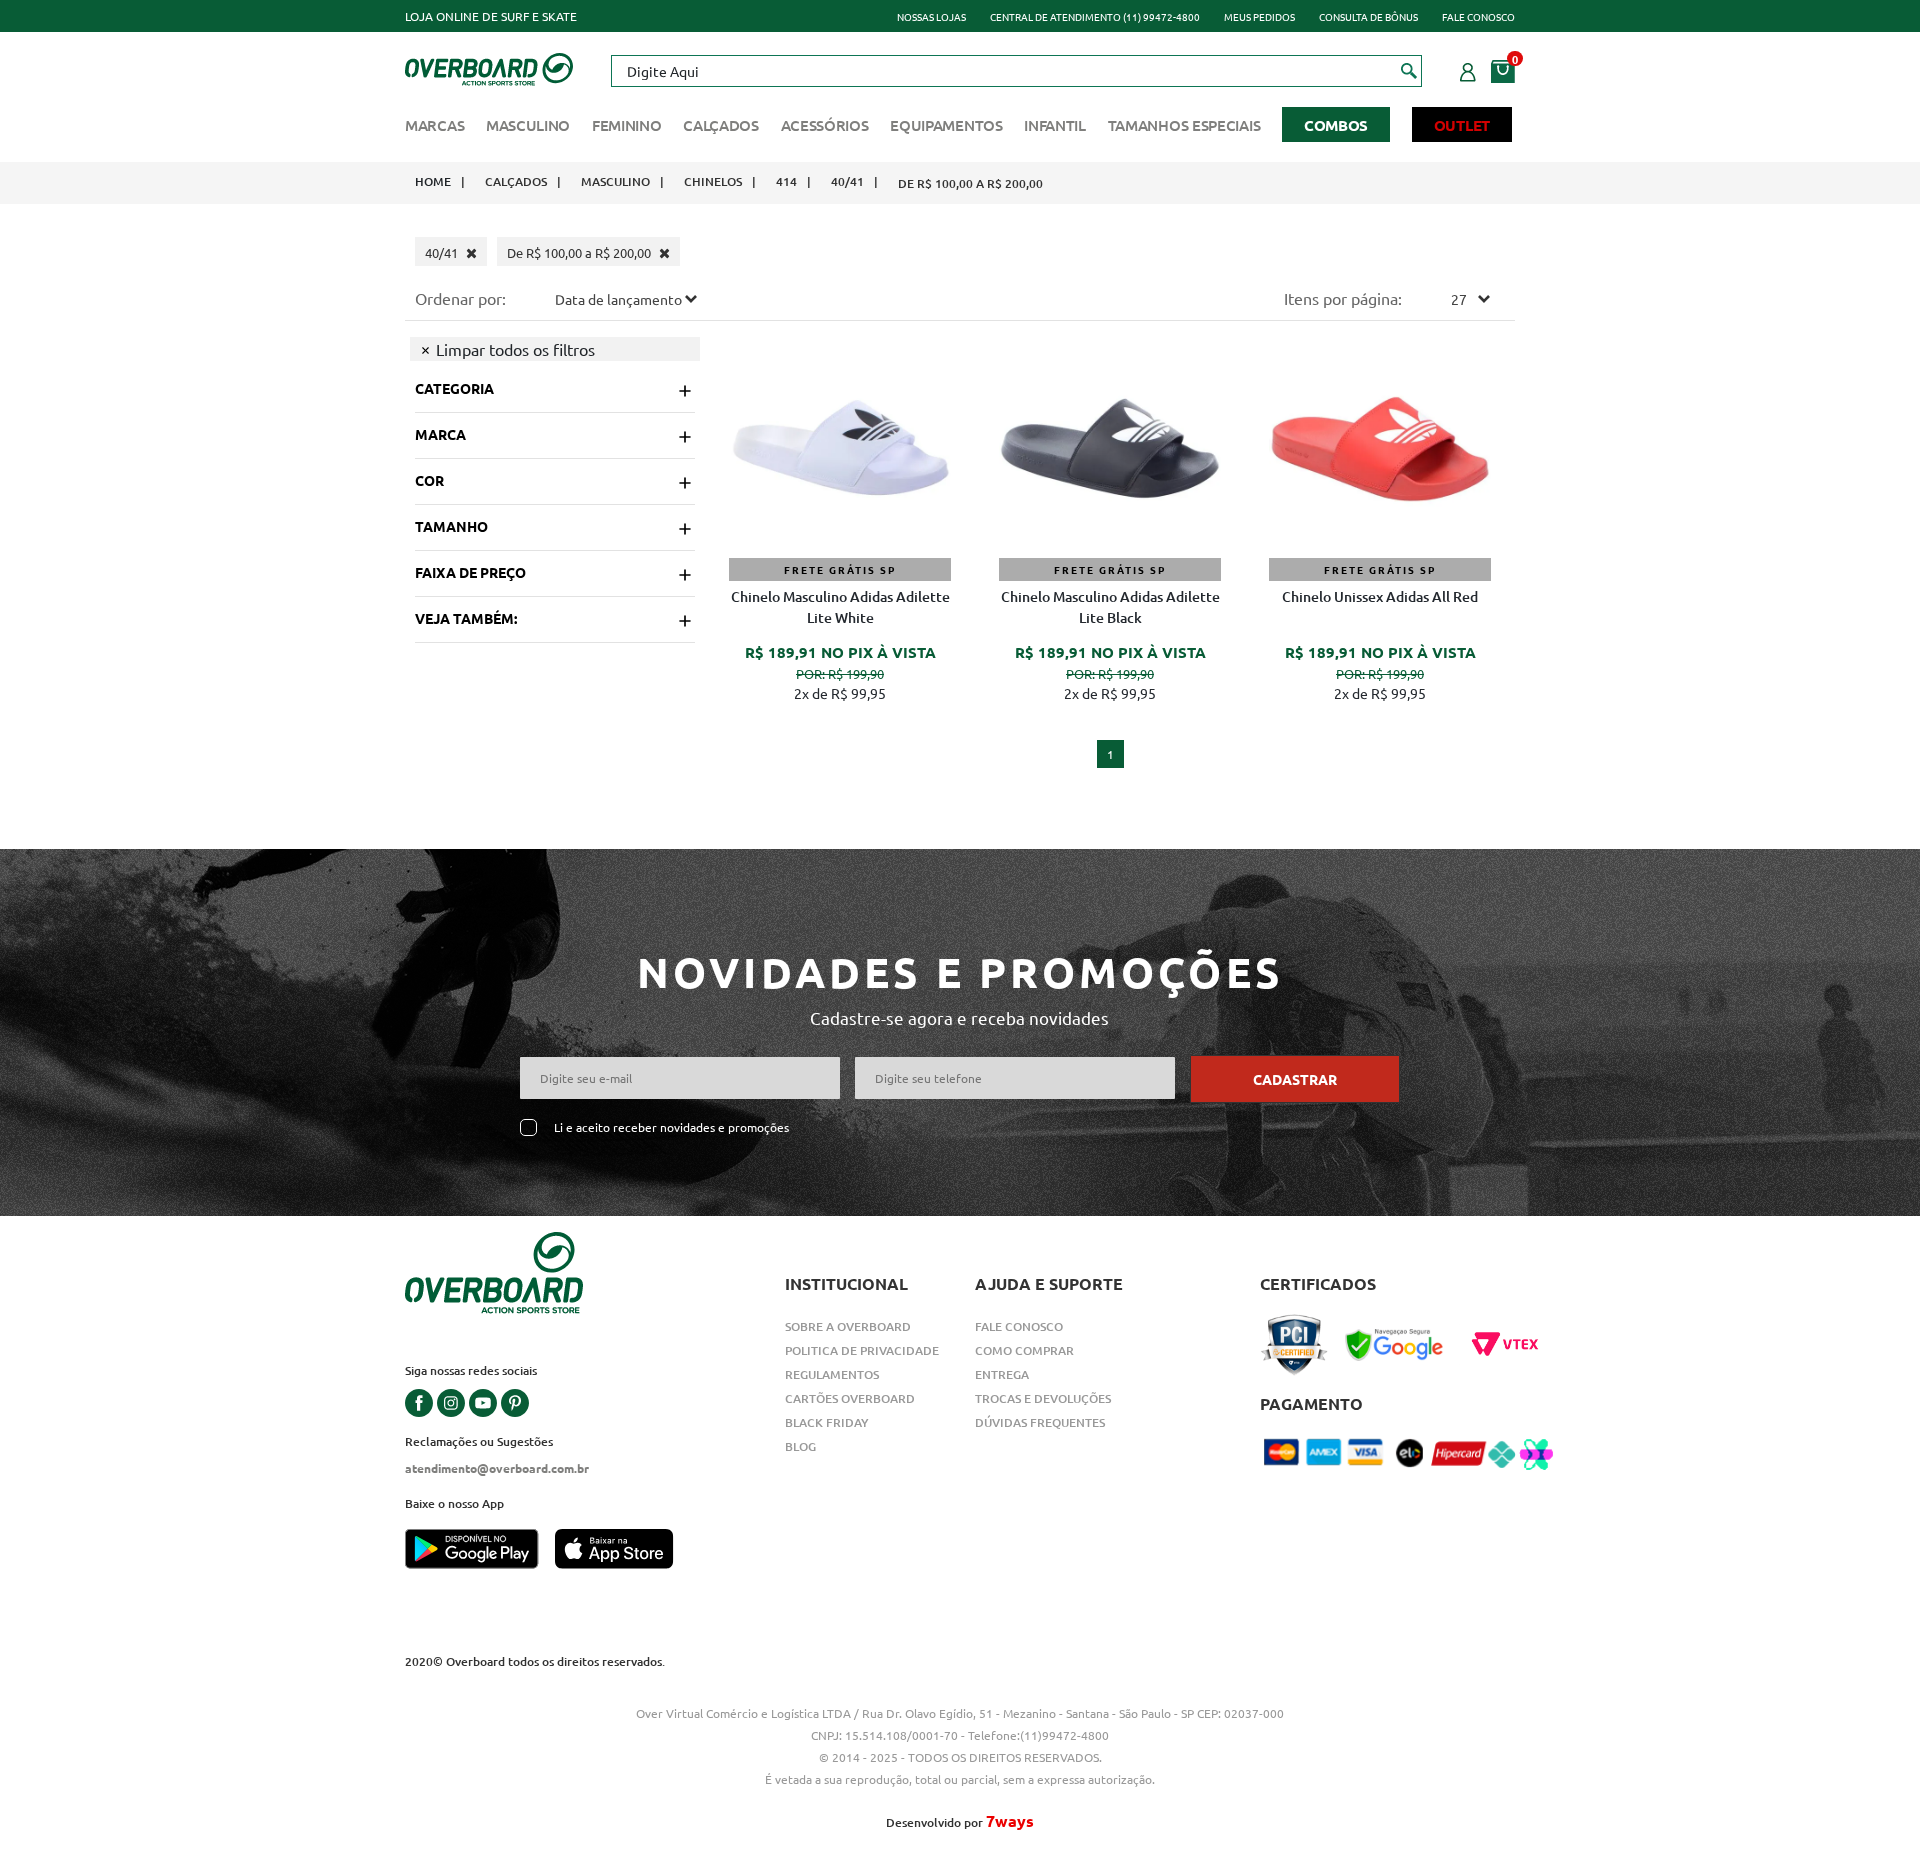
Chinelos (713, 181)
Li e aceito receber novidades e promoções (671, 1127)
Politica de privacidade (862, 1350)
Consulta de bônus (1368, 16)
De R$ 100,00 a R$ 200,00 (970, 183)
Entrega (1002, 1374)
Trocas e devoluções (1043, 1398)
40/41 (847, 181)
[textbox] (1016, 71)
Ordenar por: (460, 298)
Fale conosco (1478, 16)
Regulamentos (832, 1374)
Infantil (1055, 125)
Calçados (721, 125)
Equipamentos (946, 125)
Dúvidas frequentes (1040, 1422)
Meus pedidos (1259, 16)
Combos (1336, 125)
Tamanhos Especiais (1184, 125)
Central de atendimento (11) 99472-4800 (1095, 16)
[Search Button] (1409, 70)
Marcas (434, 125)
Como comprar (1024, 1350)
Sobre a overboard (848, 1326)
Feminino (627, 125)
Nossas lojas (931, 16)
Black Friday (827, 1422)
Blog (800, 1446)
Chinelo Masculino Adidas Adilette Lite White (840, 607)
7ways (1010, 1820)
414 (786, 181)
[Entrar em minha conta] (1468, 69)
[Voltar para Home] (489, 67)
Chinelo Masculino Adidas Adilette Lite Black (1110, 607)
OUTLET (1462, 125)
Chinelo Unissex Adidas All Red (1380, 596)
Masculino (528, 125)
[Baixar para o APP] (480, 1551)
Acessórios (825, 125)
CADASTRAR (1295, 1079)
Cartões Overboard (850, 1398)
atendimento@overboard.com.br (497, 1468)
